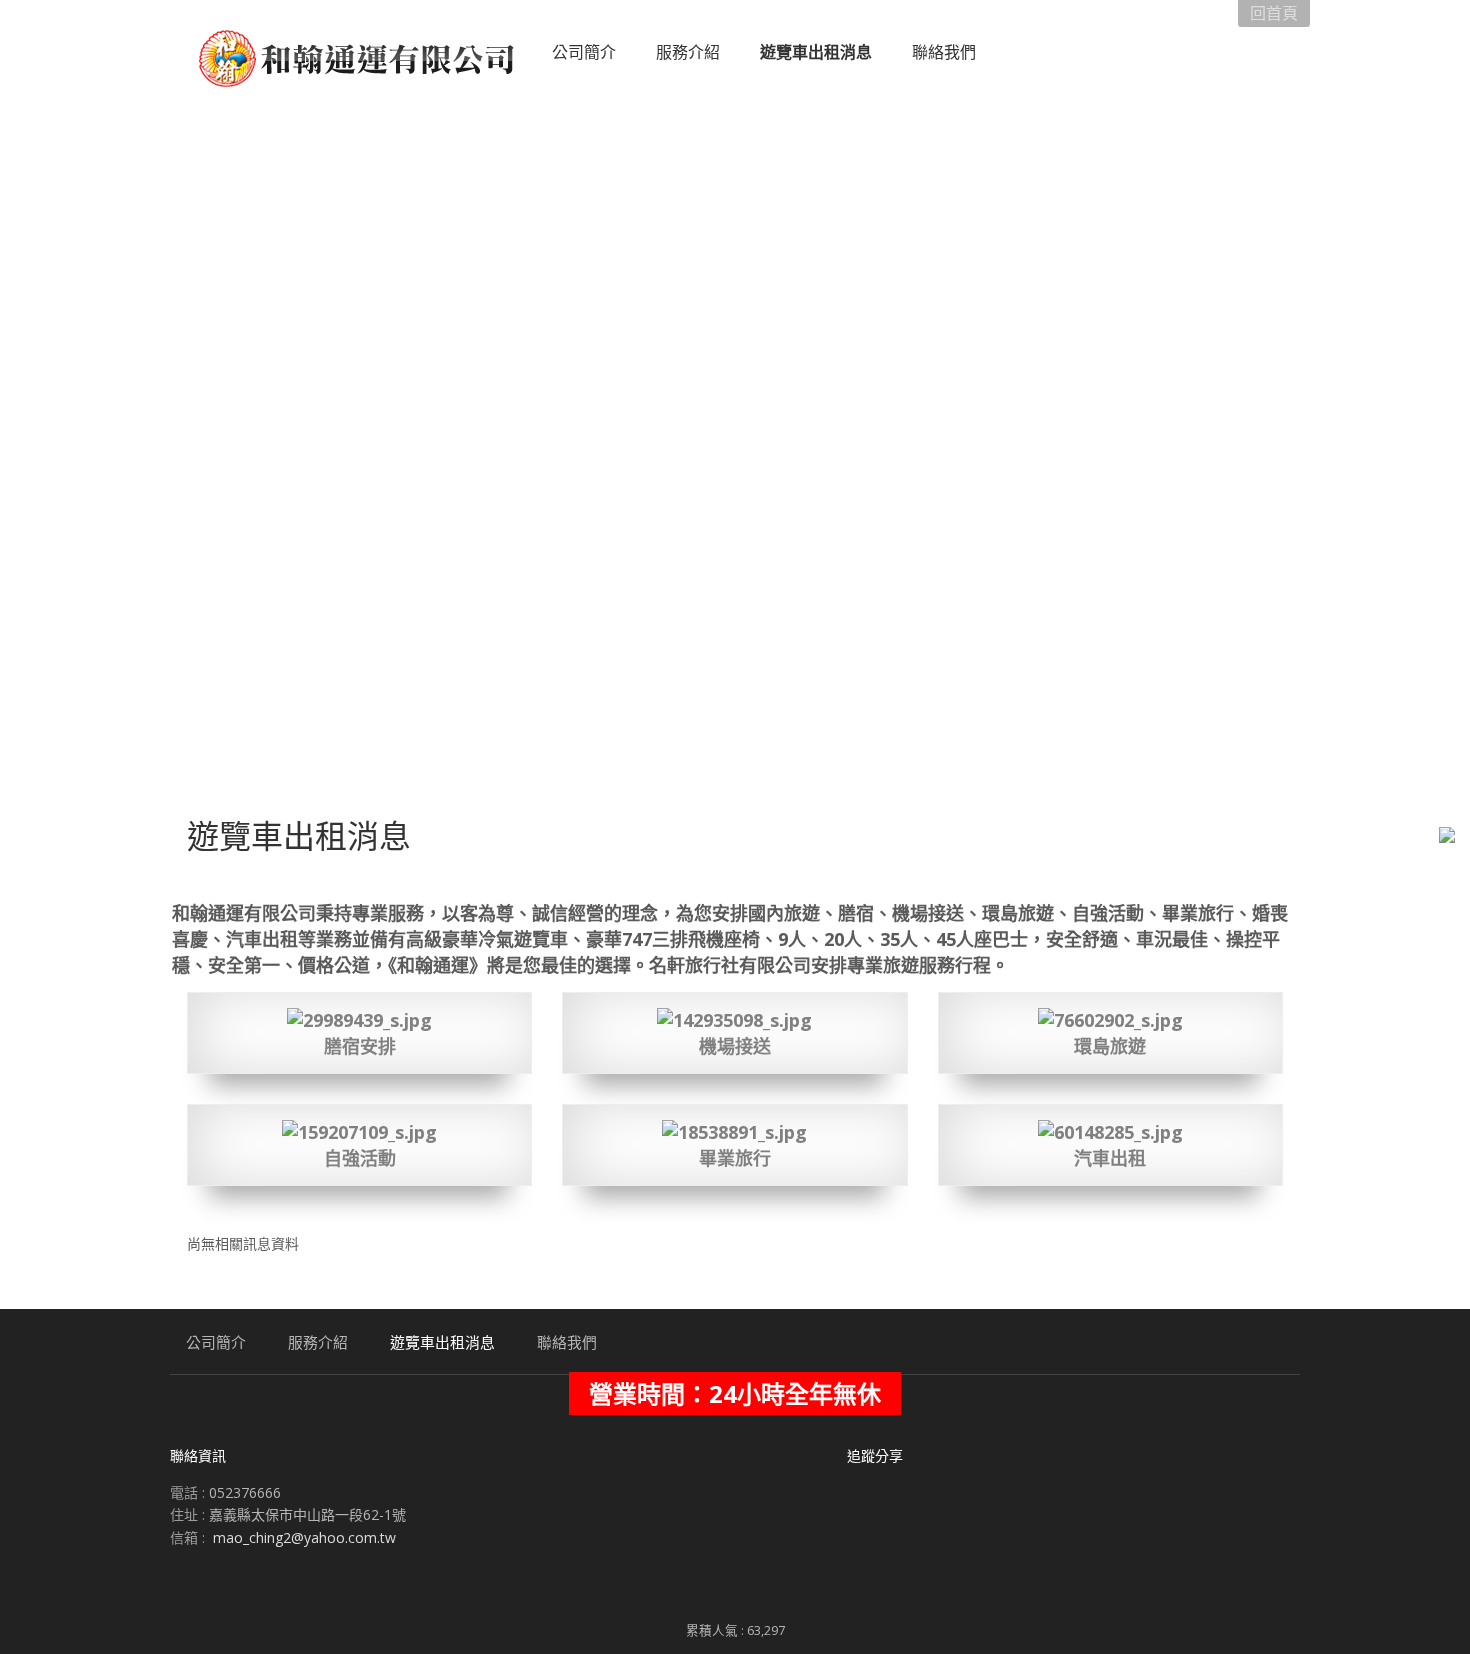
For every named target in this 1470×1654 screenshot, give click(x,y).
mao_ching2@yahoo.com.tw (304, 1537)
